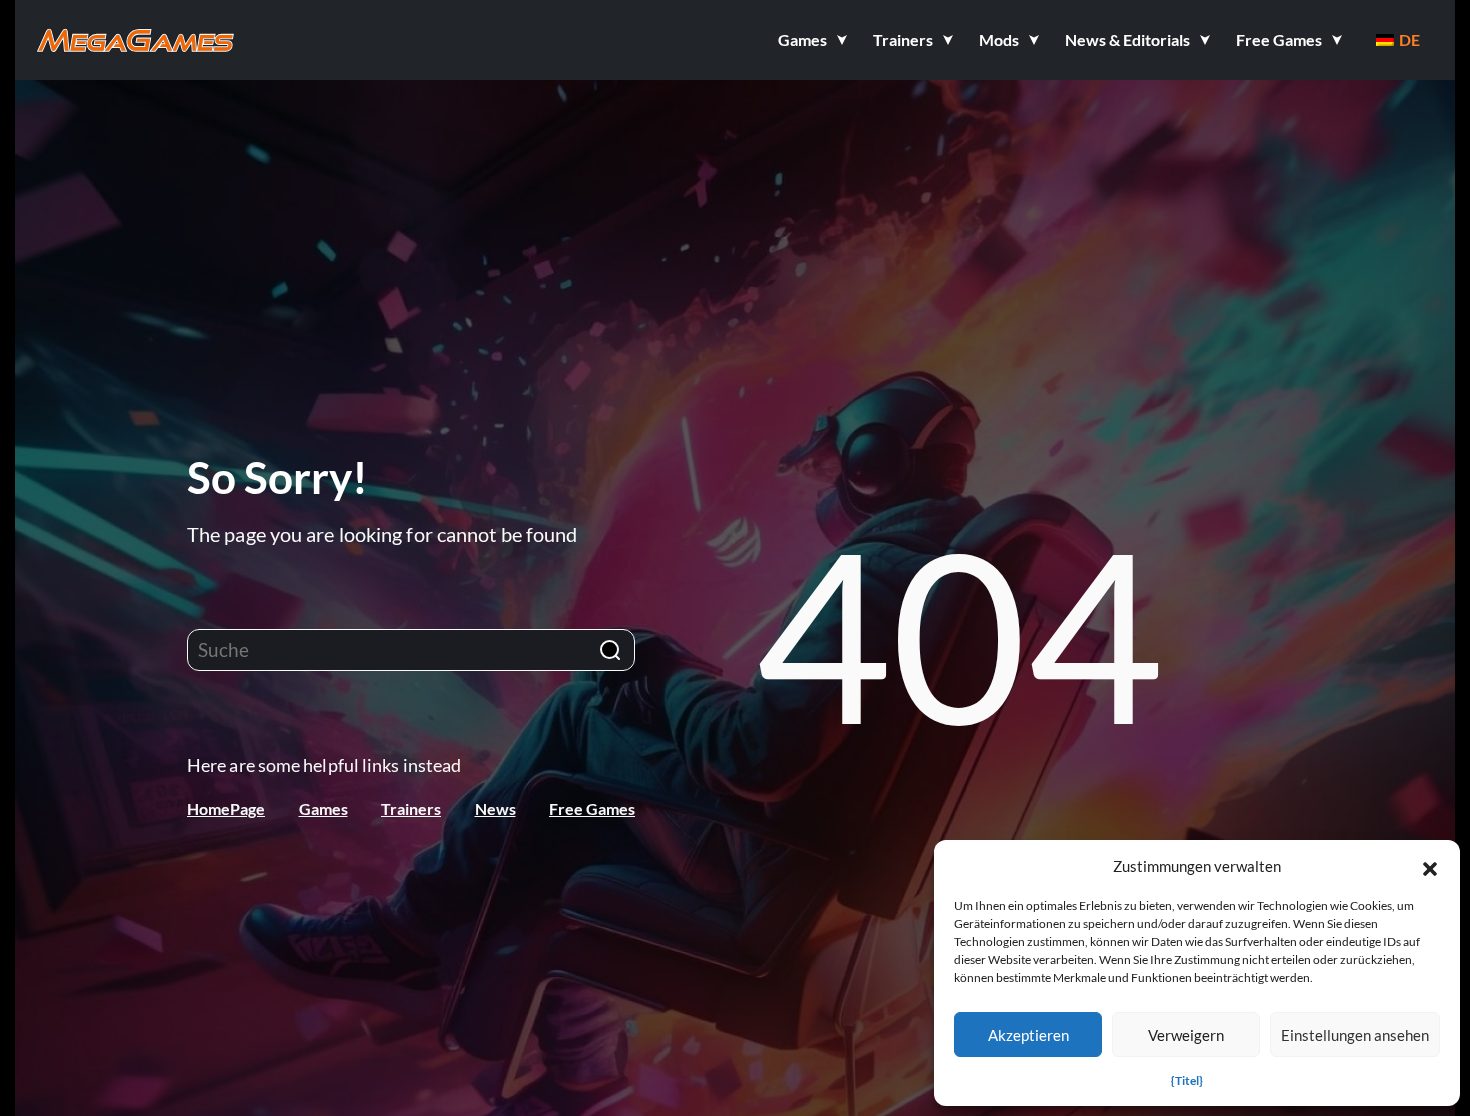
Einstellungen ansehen (1355, 1035)
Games (323, 808)
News (495, 808)
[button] (1430, 866)
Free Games (592, 808)
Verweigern (1186, 1035)
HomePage (226, 808)
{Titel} (1187, 1080)
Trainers (411, 808)
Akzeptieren (1028, 1035)
